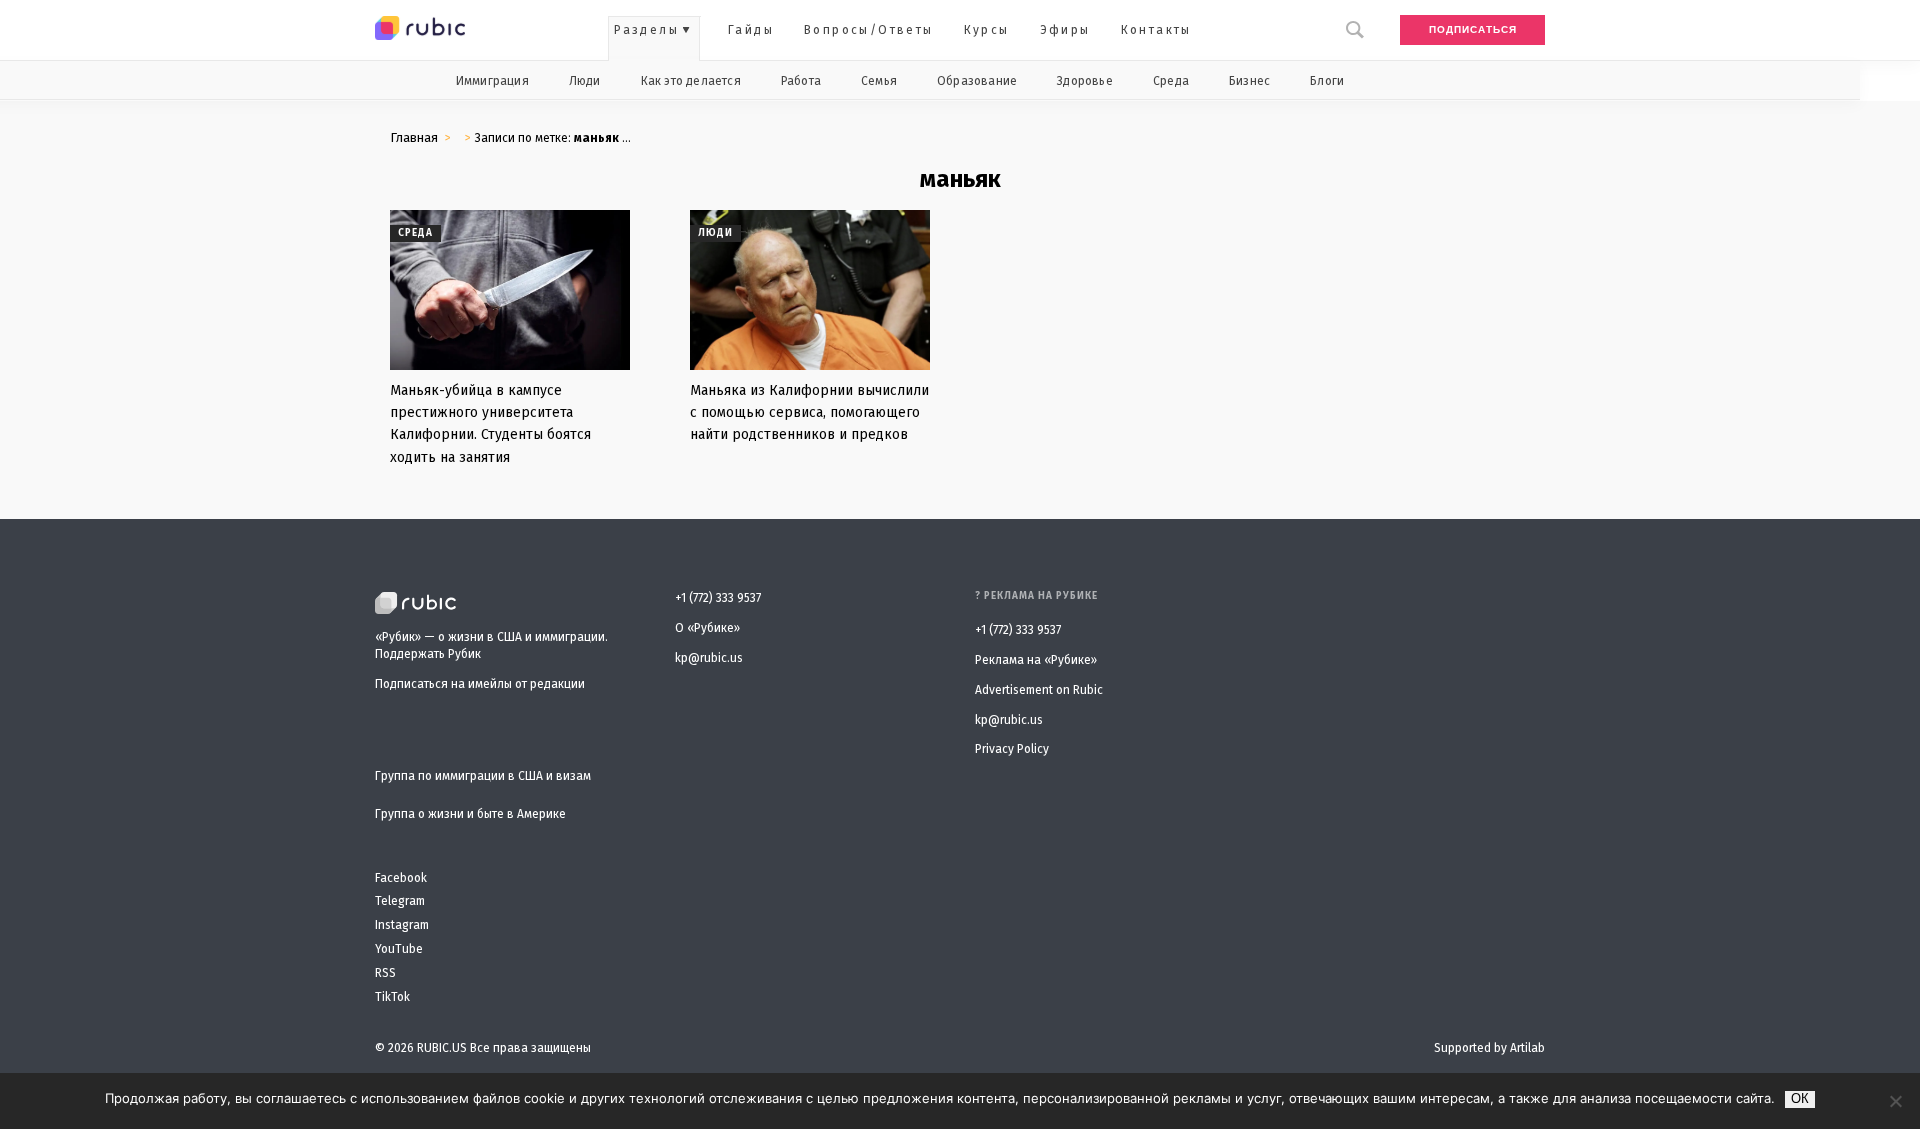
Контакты (1156, 30)
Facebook (401, 878)
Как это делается (691, 81)
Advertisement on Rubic (1039, 690)
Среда (1171, 81)
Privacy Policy (1012, 749)
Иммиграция (492, 81)
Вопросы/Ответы (869, 30)
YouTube (399, 949)
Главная (414, 137)
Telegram (400, 901)
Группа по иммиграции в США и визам (483, 776)
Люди (585, 81)
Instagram (402, 925)
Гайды (751, 30)
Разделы (646, 30)
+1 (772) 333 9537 (718, 598)
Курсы (987, 30)
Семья (879, 81)
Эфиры (1065, 30)
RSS (385, 973)
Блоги (1327, 81)
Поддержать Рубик (428, 654)
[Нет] (1895, 1101)
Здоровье (1085, 81)
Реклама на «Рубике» (1036, 660)
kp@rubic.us (709, 658)
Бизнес (1249, 81)
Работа (801, 81)
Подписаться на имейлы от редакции (480, 684)
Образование (977, 81)
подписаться (1473, 29)
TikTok (392, 997)
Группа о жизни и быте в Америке (470, 814)
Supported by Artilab (1489, 1048)
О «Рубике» (707, 628)
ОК (1800, 1098)
